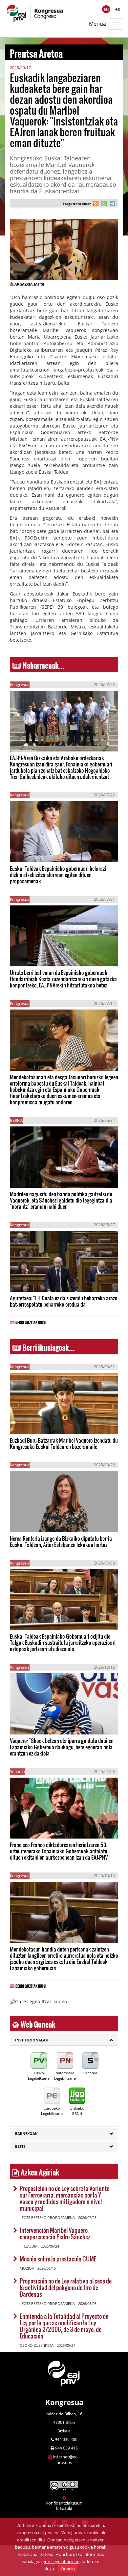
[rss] (96, 204)
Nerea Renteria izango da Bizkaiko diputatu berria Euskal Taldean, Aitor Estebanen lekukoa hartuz (61, 1541)
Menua (97, 24)
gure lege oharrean (61, 2562)
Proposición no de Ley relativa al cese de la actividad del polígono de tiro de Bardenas (66, 2287)
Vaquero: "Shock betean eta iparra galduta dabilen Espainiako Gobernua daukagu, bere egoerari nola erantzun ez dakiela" (62, 1747)
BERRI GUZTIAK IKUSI (31, 1321)
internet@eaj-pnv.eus (66, 2460)
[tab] (64, 2040)
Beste (20, 2146)
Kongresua (64, 2402)
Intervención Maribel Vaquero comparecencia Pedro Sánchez (55, 2233)
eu (106, 9)
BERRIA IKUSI (31, 741)
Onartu (68, 2569)
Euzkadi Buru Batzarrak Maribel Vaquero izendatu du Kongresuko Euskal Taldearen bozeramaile (64, 1443)
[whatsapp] (103, 204)
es (118, 9)
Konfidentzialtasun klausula (64, 2506)
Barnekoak (26, 2133)
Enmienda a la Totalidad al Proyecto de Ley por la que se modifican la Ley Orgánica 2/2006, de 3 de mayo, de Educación (64, 2326)
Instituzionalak (32, 2040)
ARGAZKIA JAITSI (29, 284)
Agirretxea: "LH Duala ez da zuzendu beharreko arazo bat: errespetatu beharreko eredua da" (64, 1301)
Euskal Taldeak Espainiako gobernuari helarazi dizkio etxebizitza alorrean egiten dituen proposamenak (58, 875)
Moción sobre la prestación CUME (58, 2259)
